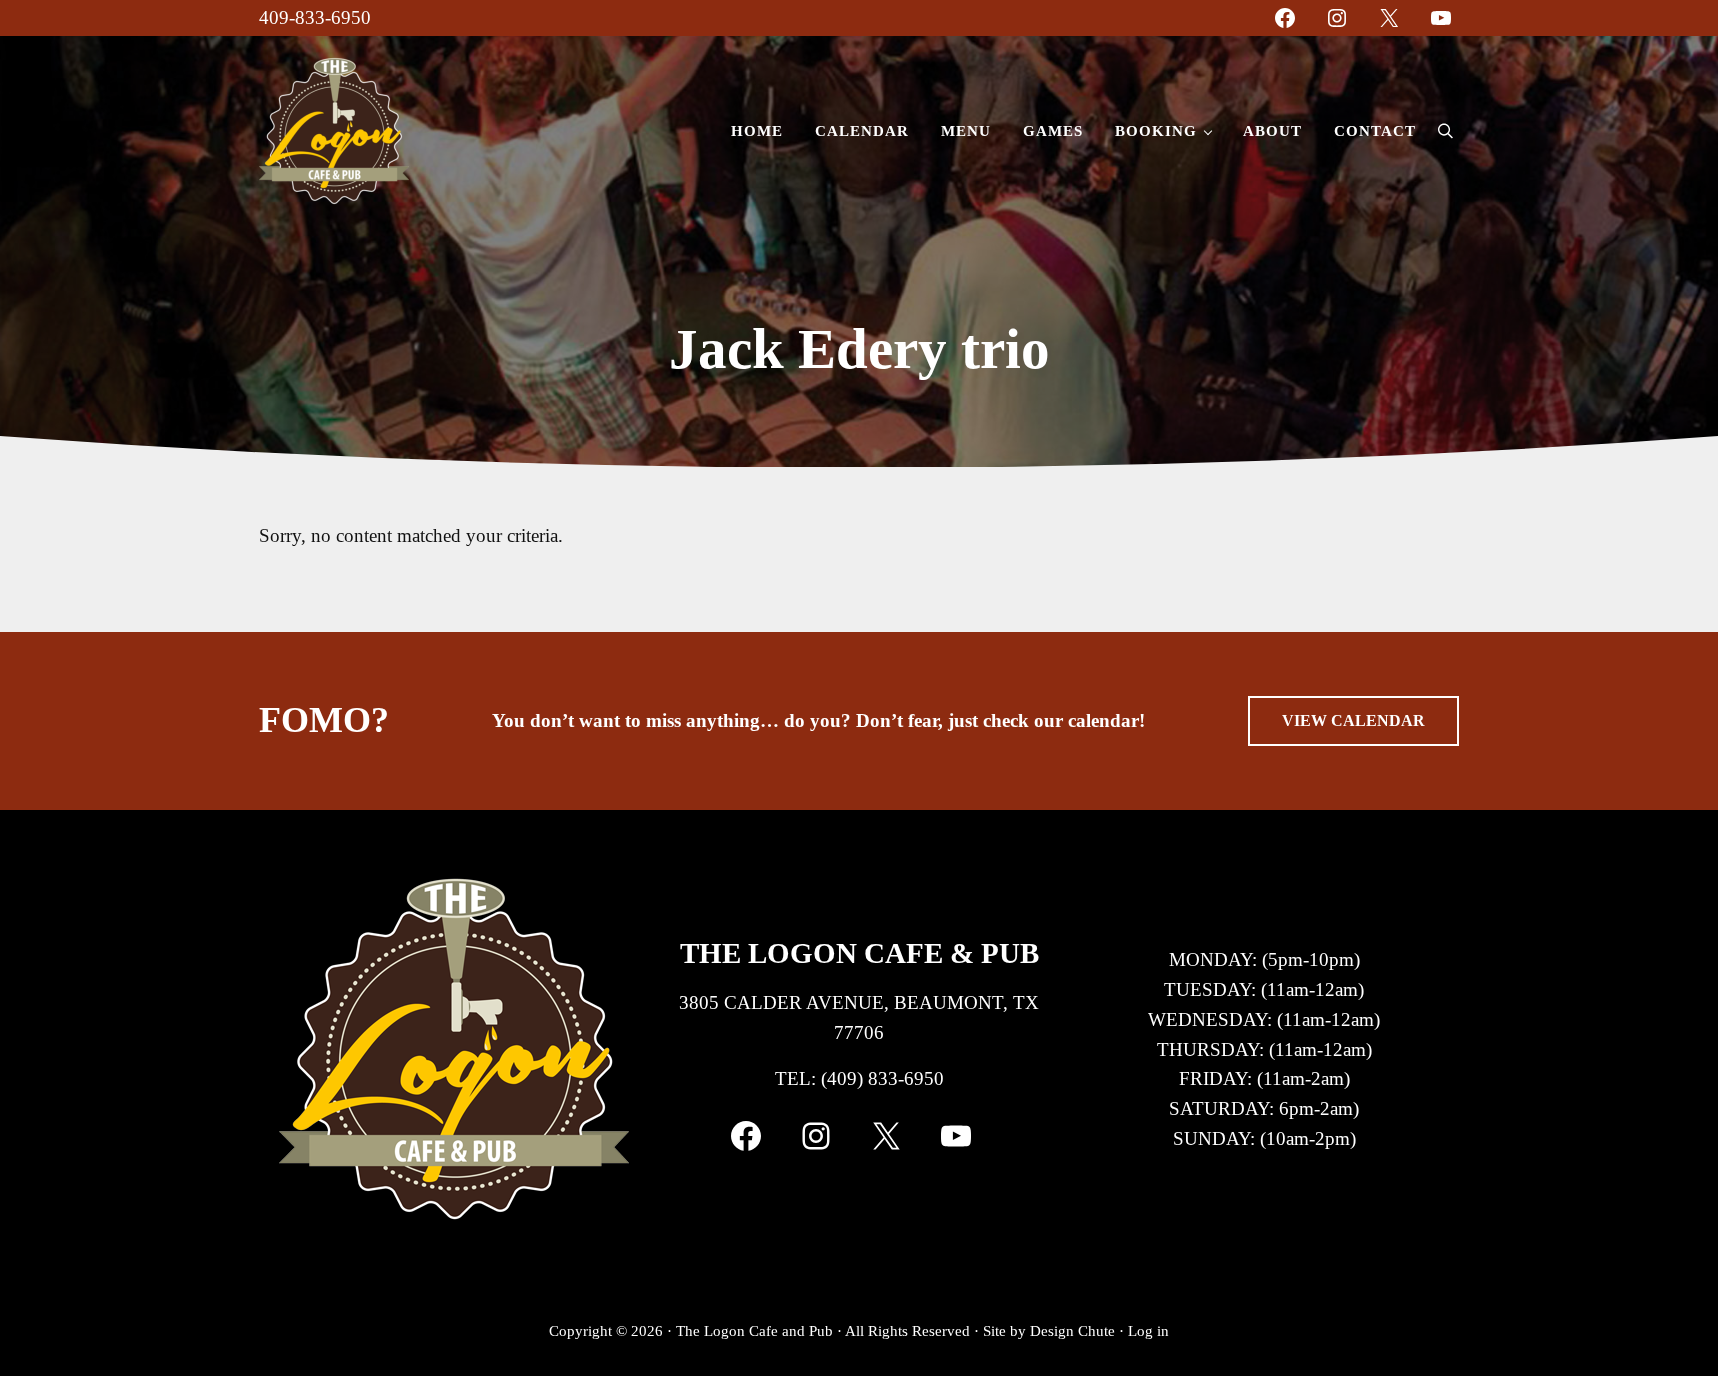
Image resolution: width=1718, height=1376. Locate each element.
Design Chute (1072, 1331)
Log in (1148, 1331)
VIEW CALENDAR (1353, 720)
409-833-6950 (315, 17)
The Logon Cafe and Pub (754, 1331)
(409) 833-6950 (882, 1078)
